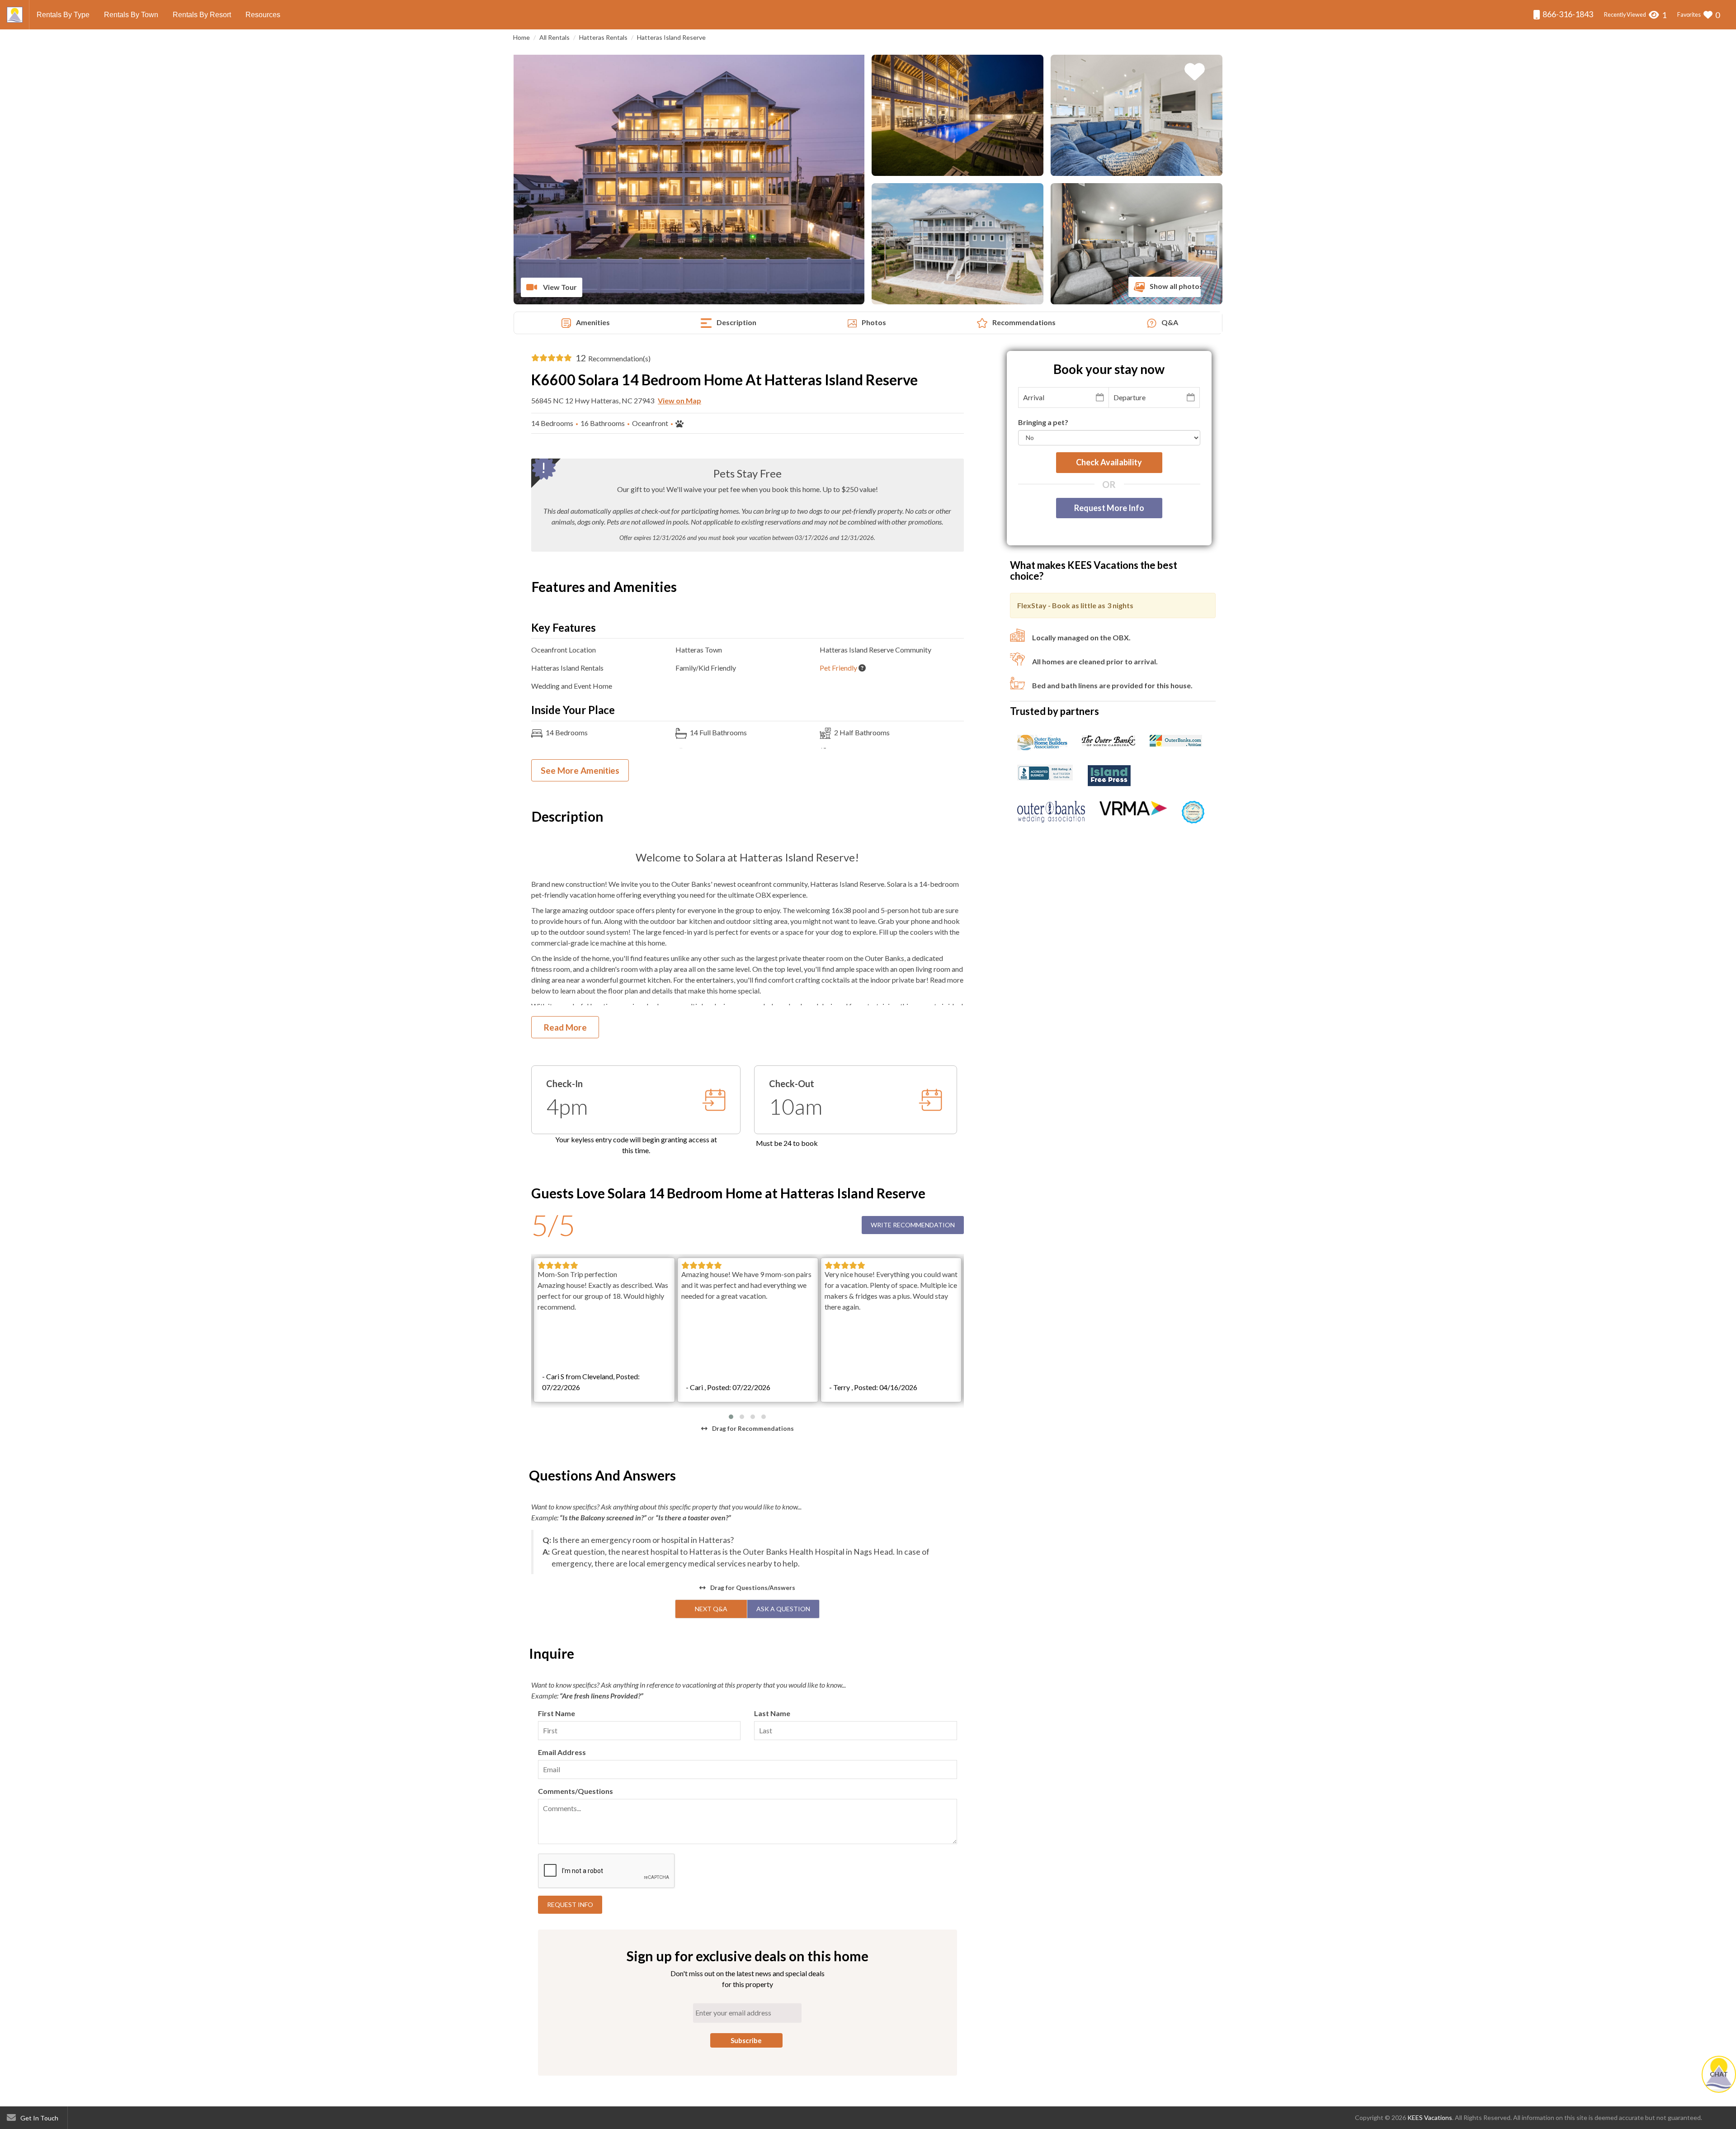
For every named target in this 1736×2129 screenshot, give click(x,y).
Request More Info (1109, 507)
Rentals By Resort (202, 15)
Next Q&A (711, 1609)
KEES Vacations (1430, 2117)
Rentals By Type (63, 15)
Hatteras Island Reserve (671, 37)
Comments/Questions (576, 1791)
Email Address (562, 1752)
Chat (1719, 2074)
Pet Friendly (838, 668)
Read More (565, 1027)
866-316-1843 (1567, 14)
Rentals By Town (131, 15)
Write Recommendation (913, 1225)
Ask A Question (783, 1609)
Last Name (772, 1713)
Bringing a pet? (1043, 422)
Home (521, 37)
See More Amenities (580, 770)
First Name (557, 1713)
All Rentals (554, 37)
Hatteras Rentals (603, 37)
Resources (263, 15)
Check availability (1109, 462)
